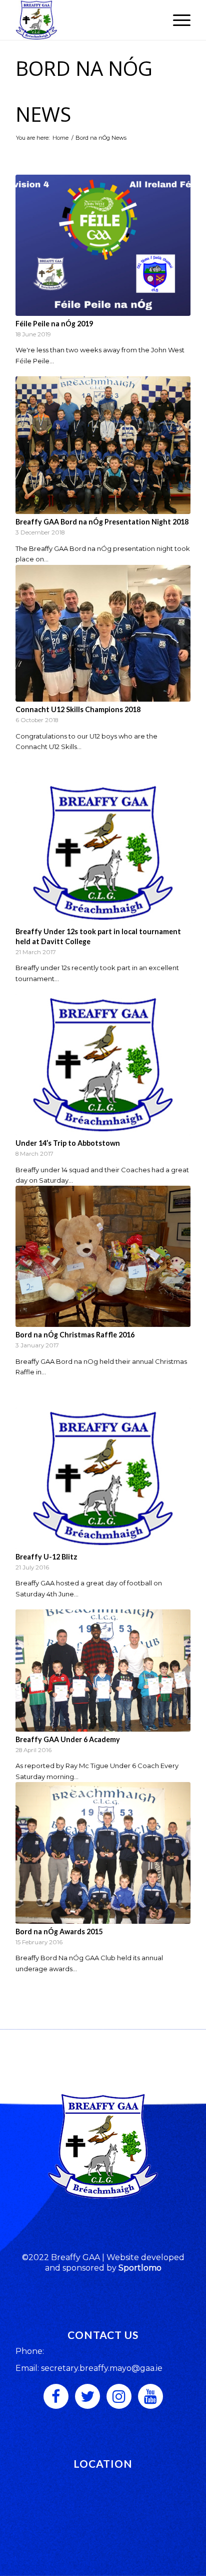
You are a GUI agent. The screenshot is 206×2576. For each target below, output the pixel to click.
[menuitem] (177, 20)
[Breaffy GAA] (85, 20)
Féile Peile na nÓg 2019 (54, 324)
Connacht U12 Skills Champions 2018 (78, 709)
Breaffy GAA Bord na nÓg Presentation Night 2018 (102, 522)
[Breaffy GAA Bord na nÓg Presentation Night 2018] (103, 445)
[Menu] (177, 20)
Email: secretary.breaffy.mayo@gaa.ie (89, 2368)
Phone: (30, 2351)
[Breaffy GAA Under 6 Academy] (103, 1671)
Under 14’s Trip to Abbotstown (68, 1143)
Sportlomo (140, 2268)
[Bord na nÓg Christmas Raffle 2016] (103, 1256)
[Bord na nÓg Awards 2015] (103, 1853)
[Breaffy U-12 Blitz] (103, 1478)
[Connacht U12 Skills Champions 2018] (103, 633)
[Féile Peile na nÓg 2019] (103, 245)
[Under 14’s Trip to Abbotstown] (103, 1065)
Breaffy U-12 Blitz (46, 1557)
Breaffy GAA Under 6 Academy (68, 1739)
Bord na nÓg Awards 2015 (59, 1932)
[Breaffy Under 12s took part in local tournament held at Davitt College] (103, 853)
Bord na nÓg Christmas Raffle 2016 (75, 1335)
